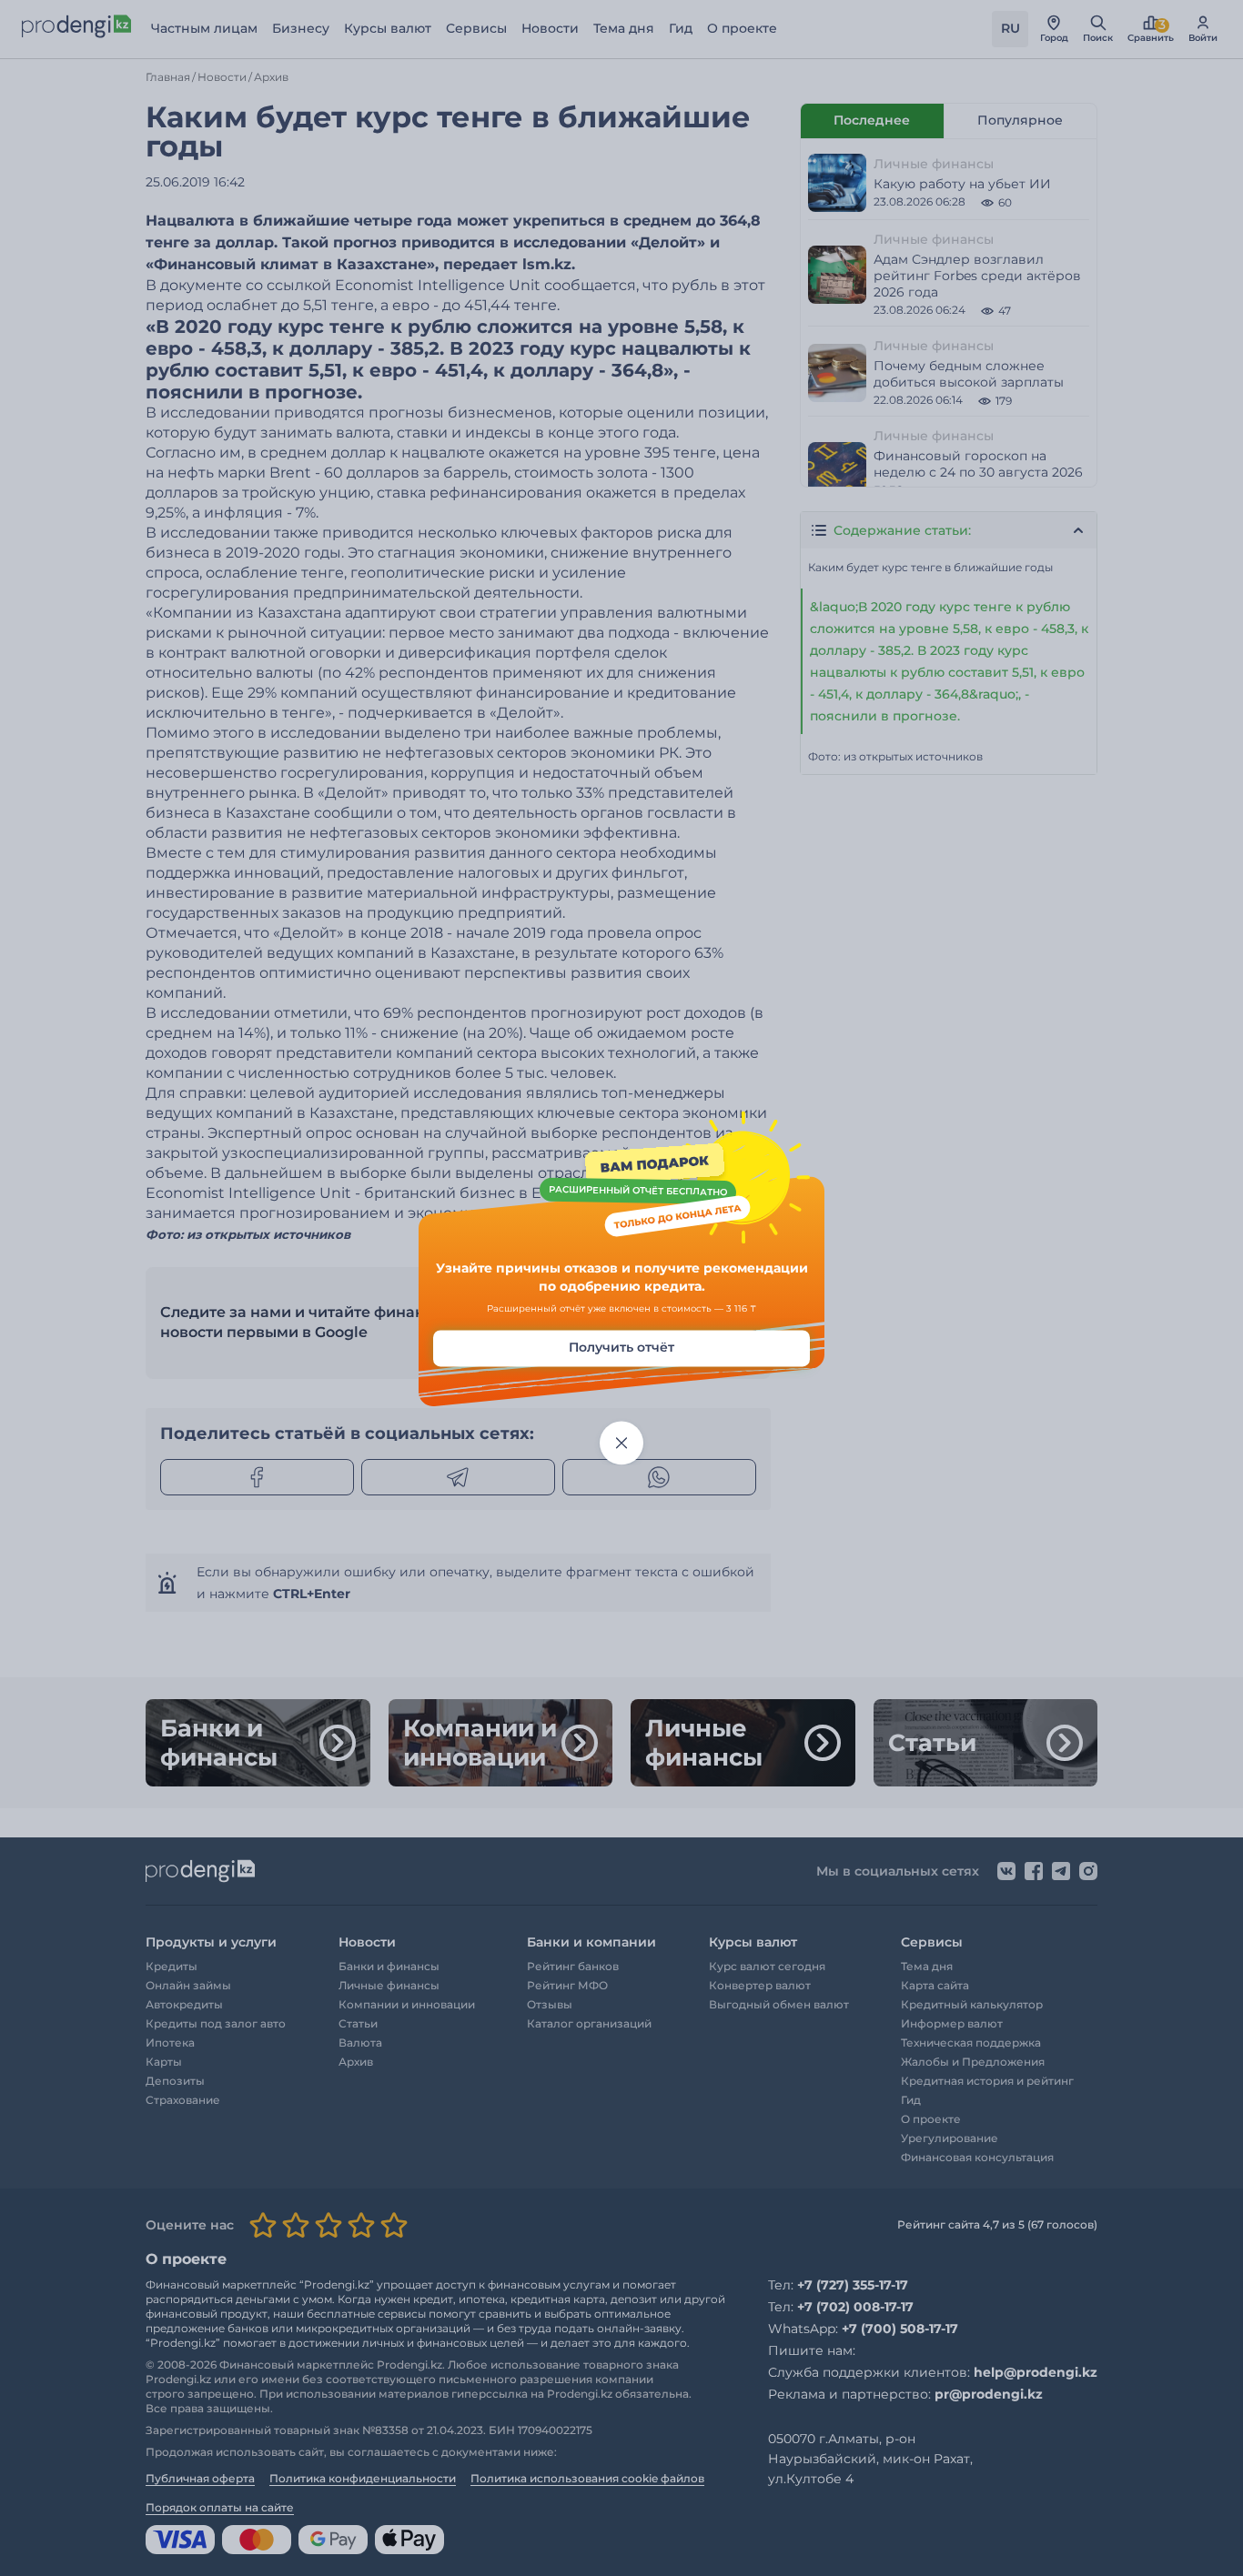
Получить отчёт (621, 1348)
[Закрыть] (621, 1444)
